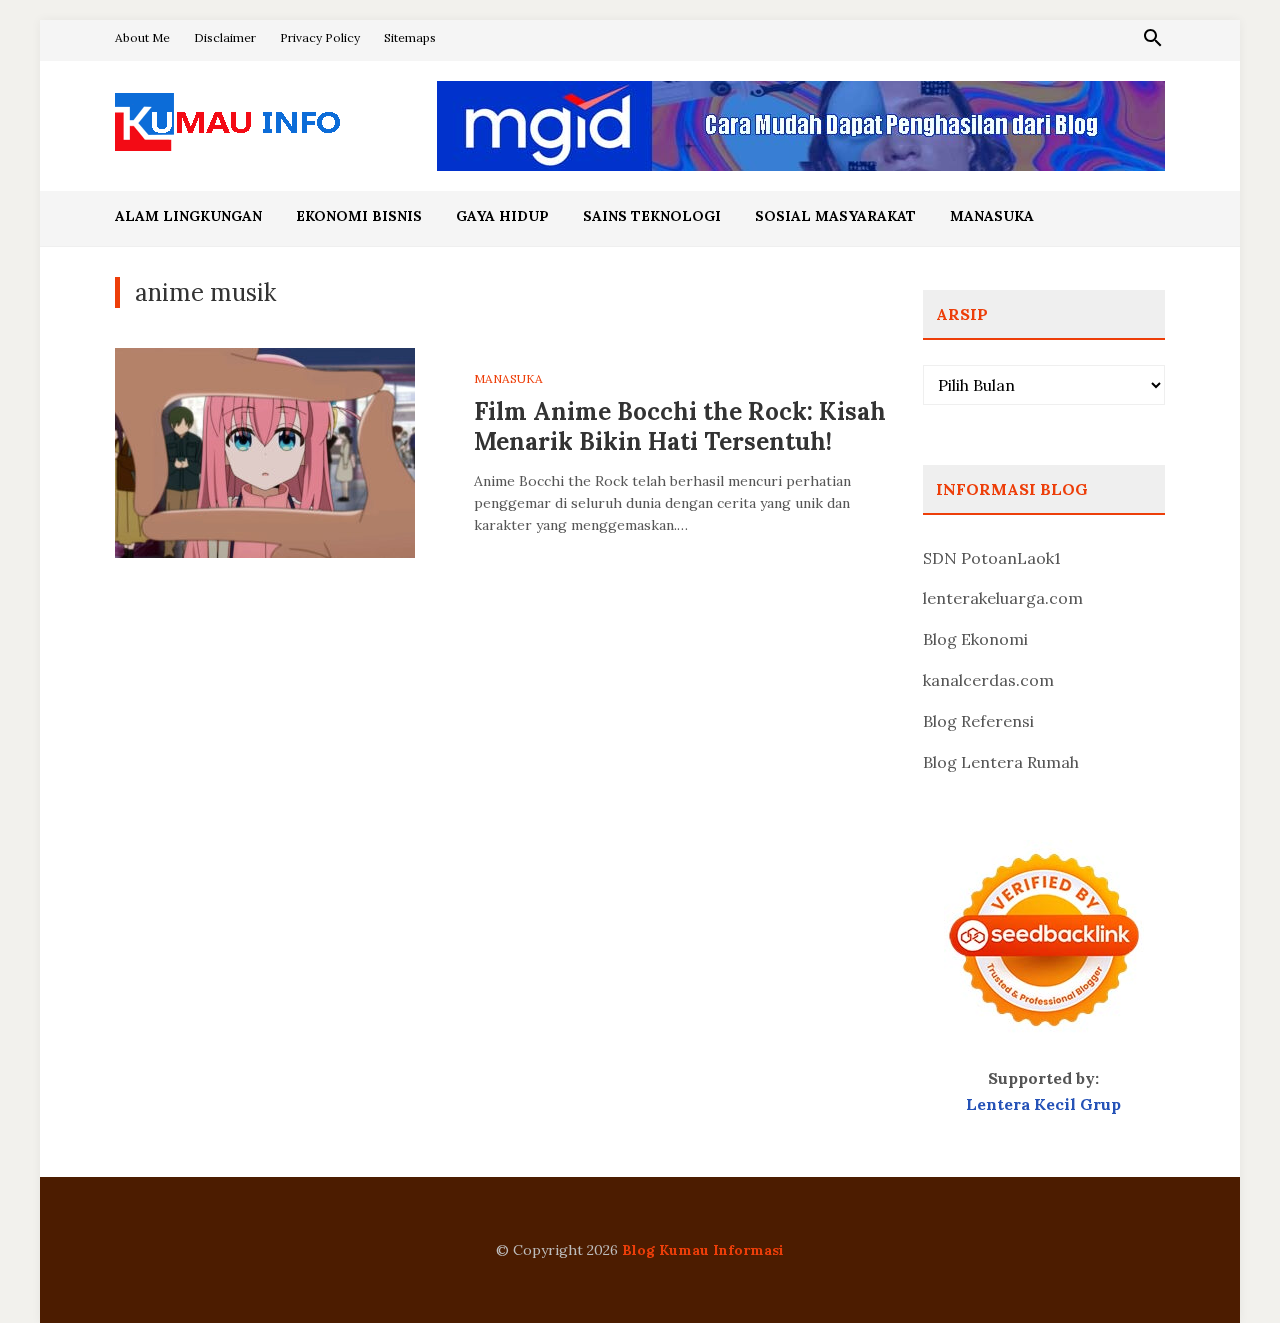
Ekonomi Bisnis (359, 216)
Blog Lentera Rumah (1001, 762)
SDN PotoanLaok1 (992, 558)
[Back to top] (1224, 1267)
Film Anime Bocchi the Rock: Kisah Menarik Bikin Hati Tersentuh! (680, 426)
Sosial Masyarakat (835, 216)
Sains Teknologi (652, 216)
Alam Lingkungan (188, 216)
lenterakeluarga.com (1003, 598)
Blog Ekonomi (975, 639)
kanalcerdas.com (988, 680)
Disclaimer (225, 37)
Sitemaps (410, 37)
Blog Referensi (978, 721)
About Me (142, 37)
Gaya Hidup (502, 216)
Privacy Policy (320, 37)
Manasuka (992, 216)
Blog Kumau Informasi (703, 1250)
